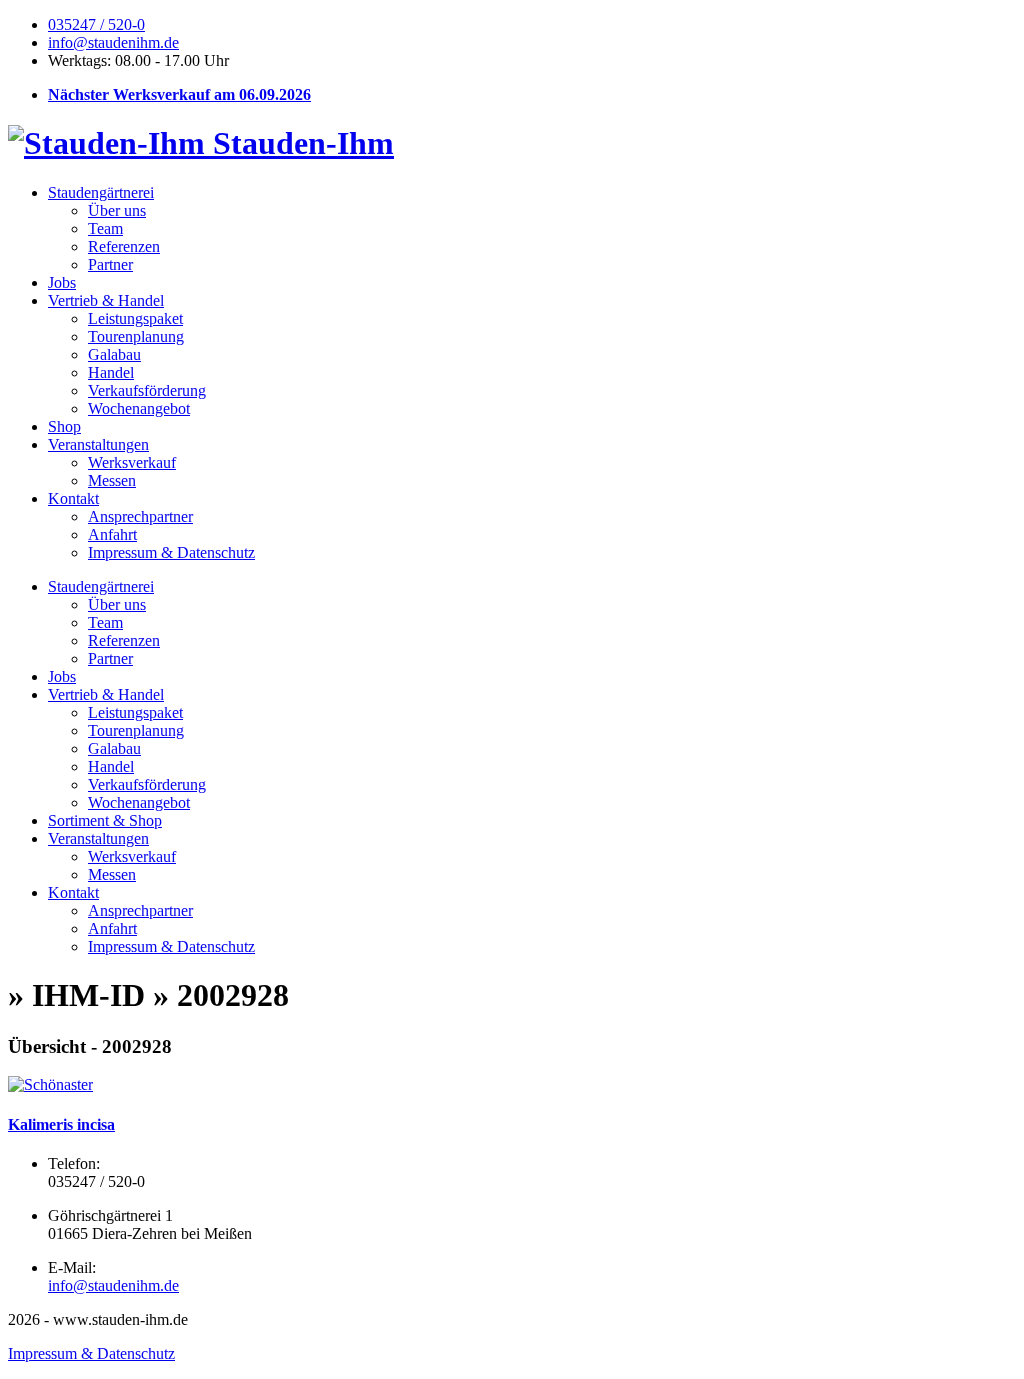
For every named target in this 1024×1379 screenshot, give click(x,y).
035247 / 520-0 (96, 24)
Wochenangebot (139, 408)
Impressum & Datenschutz (171, 552)
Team (105, 228)
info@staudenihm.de (113, 42)
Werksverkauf (132, 462)
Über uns (117, 210)
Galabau (114, 354)
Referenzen (124, 246)
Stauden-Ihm (299, 143)
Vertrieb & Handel (106, 300)
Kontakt (73, 498)
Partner (110, 264)
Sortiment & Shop (105, 820)
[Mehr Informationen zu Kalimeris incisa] (50, 1084)
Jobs (62, 282)
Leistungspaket (135, 318)
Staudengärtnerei (101, 192)
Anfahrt (112, 534)
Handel (111, 372)
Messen (112, 480)
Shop (64, 426)
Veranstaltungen (98, 444)
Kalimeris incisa (61, 1124)
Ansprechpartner (140, 516)
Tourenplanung (136, 336)
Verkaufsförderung (147, 390)
